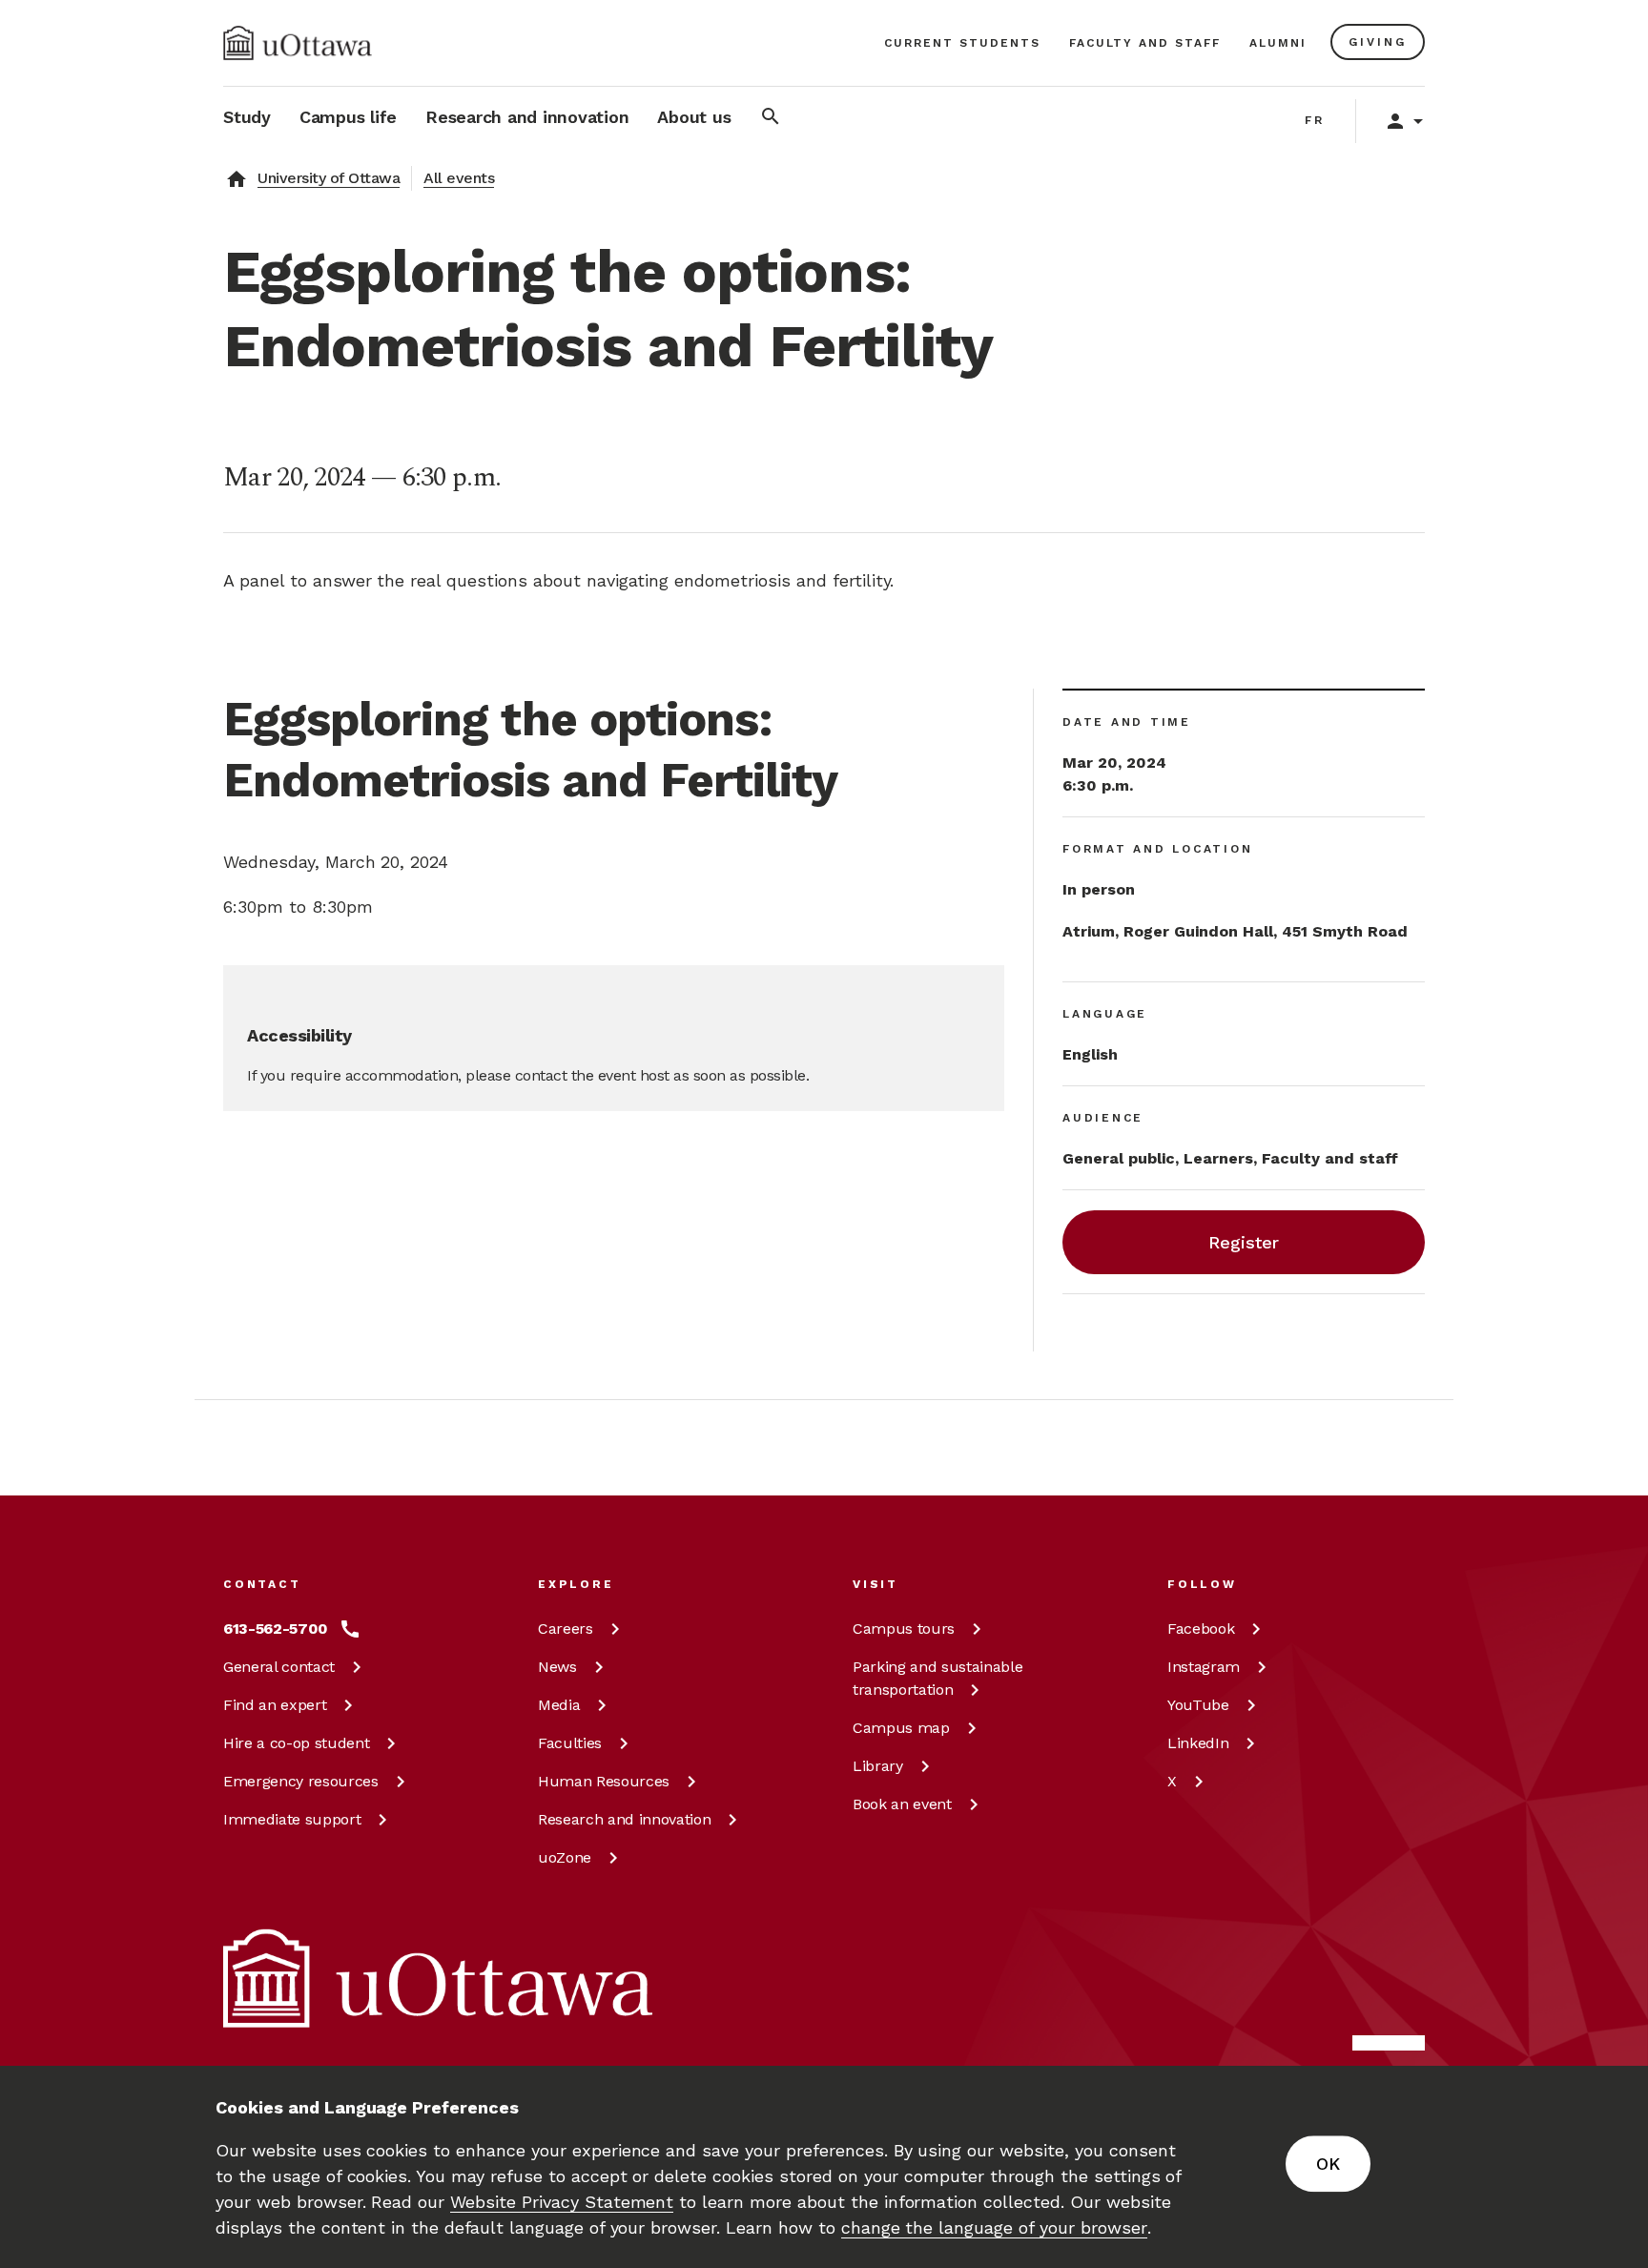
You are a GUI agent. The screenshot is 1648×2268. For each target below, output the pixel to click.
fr (1315, 120)
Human (604, 1781)
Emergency (301, 1781)
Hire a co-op (296, 1743)
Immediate (292, 1819)
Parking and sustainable (937, 1678)
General (279, 1667)
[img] (298, 43)
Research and (624, 1819)
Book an (902, 1804)
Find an (275, 1705)
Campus (904, 1629)
